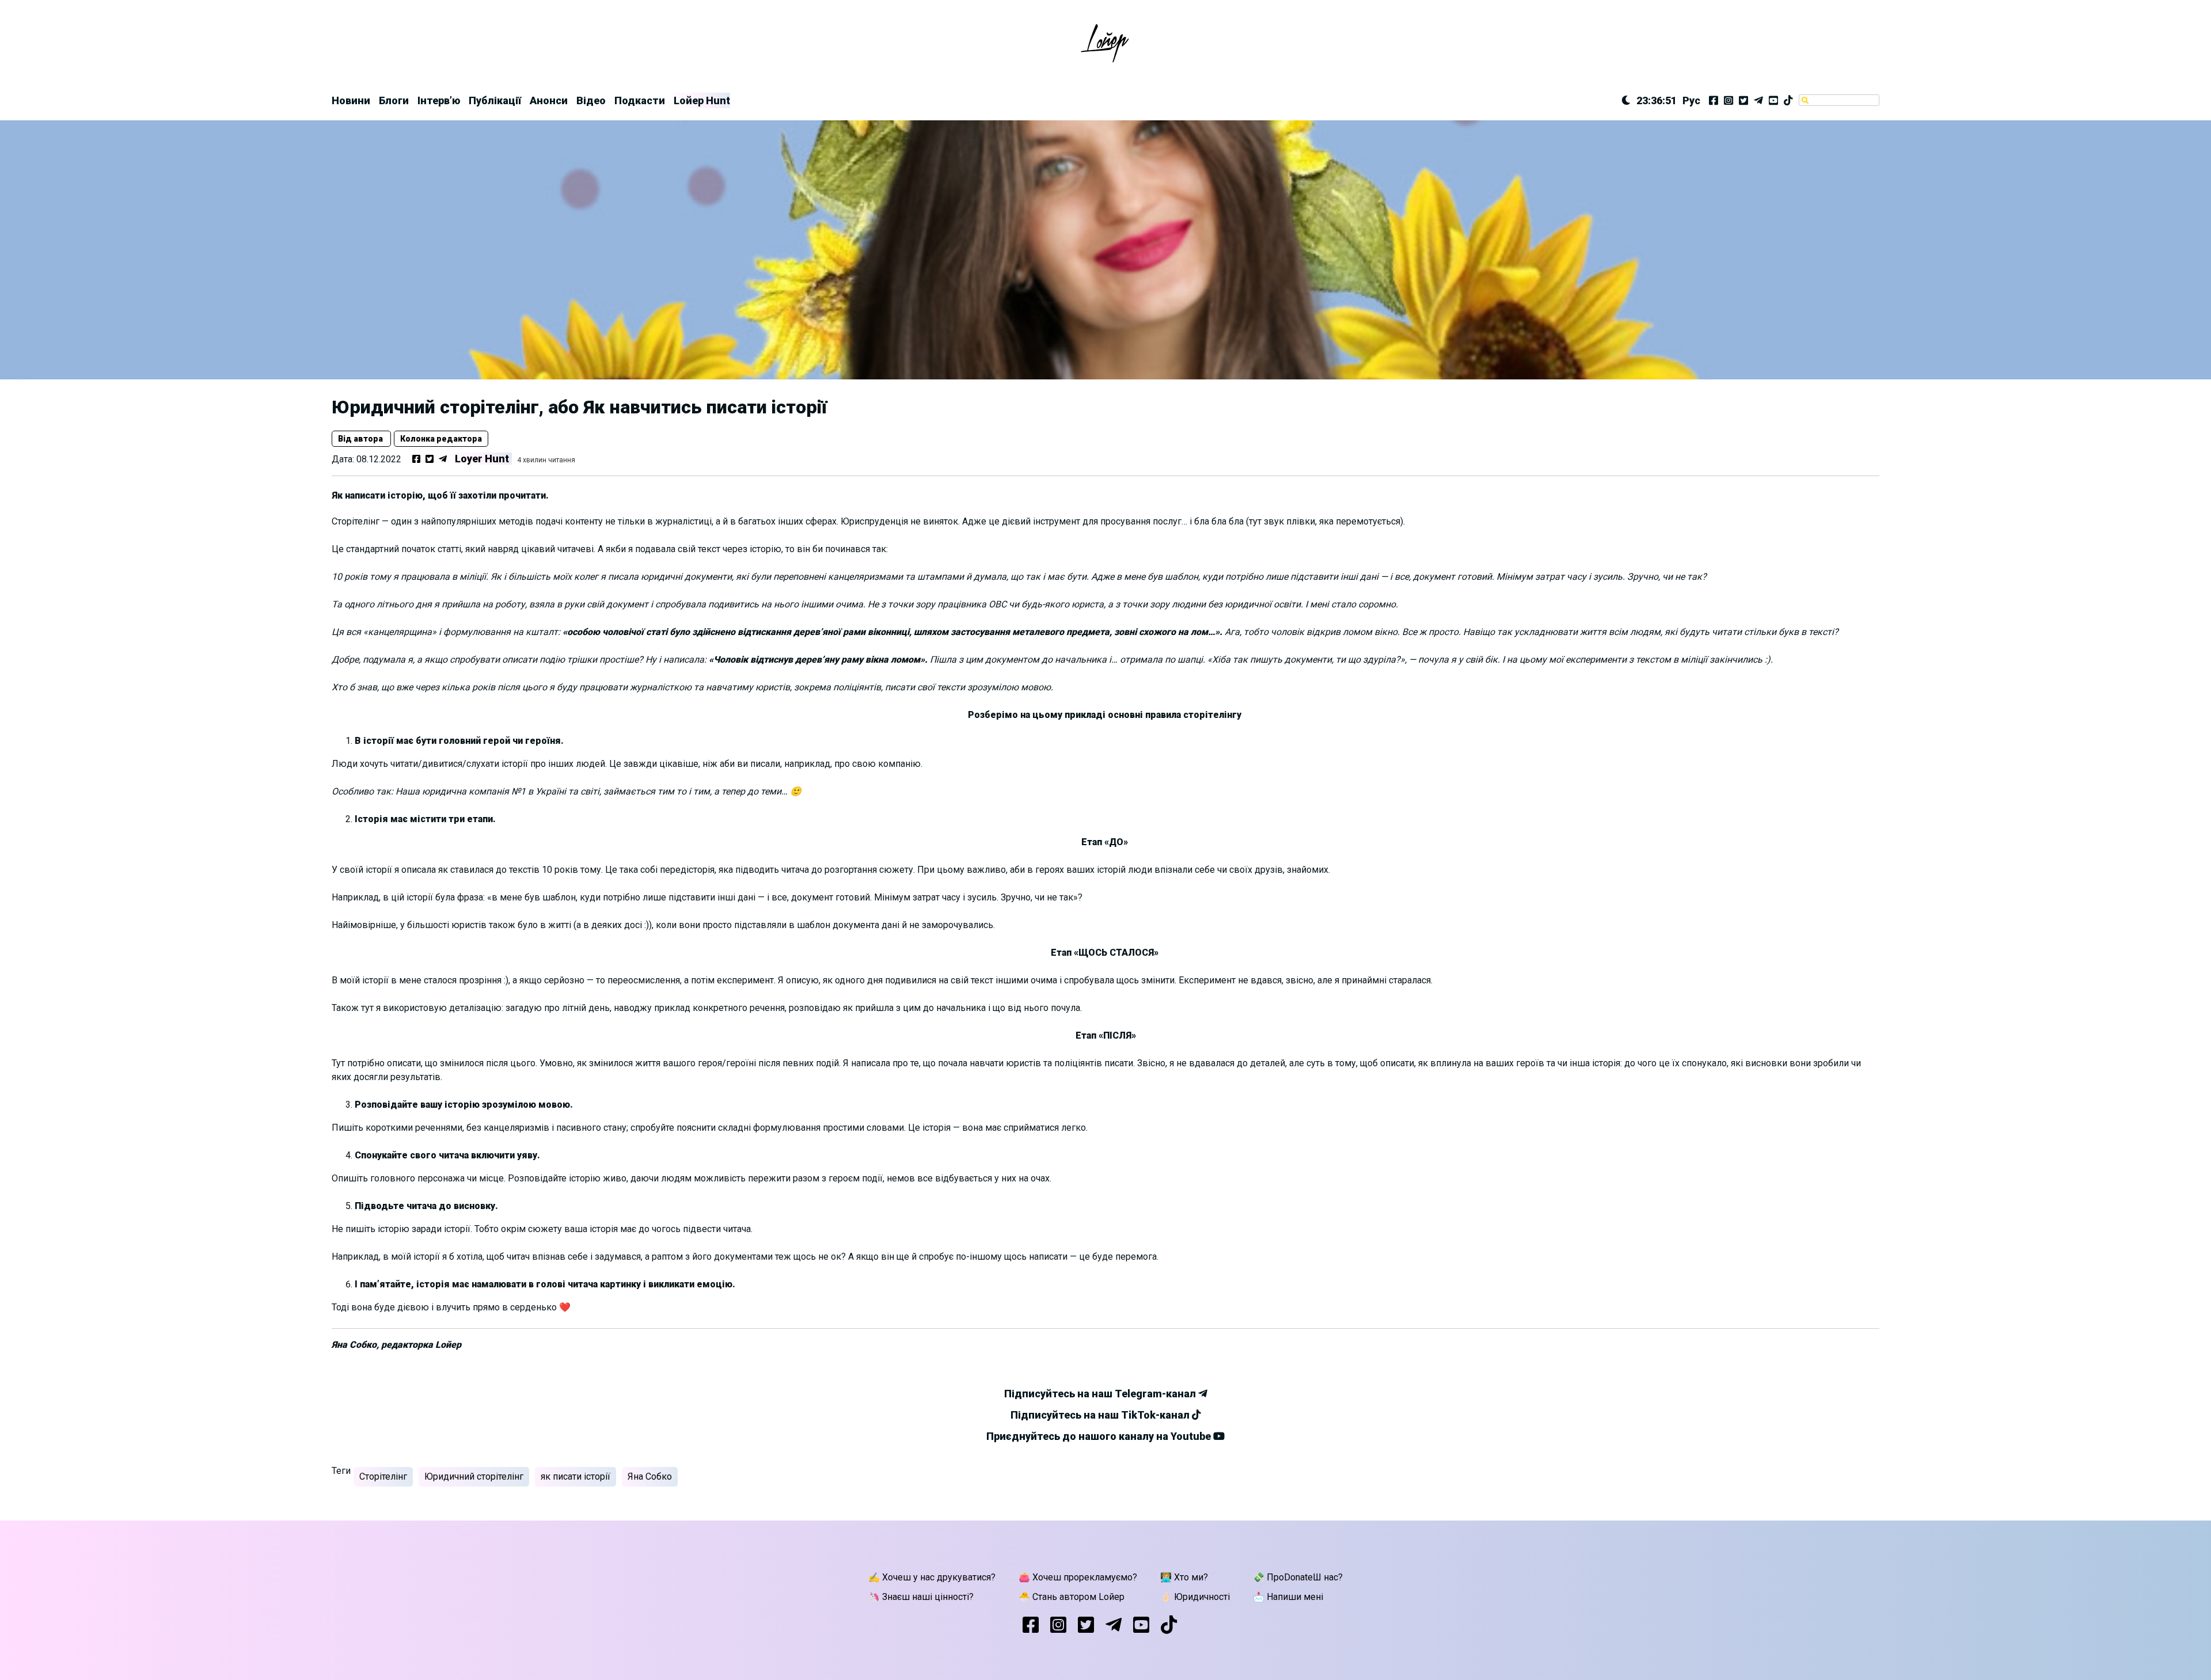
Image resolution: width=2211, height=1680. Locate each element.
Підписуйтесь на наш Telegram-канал (1101, 1394)
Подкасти (640, 100)
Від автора (361, 439)
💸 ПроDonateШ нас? (1298, 1577)
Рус (1691, 100)
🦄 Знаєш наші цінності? (921, 1597)
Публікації (495, 100)
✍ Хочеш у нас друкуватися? (932, 1577)
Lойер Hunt (702, 100)
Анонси (549, 100)
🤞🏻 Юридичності (1195, 1597)
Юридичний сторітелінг (474, 1476)
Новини (351, 100)
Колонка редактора (441, 439)
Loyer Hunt (482, 459)
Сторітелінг (383, 1476)
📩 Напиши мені (1288, 1597)
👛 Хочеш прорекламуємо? (1078, 1577)
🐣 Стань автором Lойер (1072, 1597)
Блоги (394, 100)
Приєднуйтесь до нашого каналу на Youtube (1100, 1436)
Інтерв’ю (439, 100)
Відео (591, 100)
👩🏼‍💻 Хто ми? (1184, 1577)
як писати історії (575, 1476)
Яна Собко (650, 1476)
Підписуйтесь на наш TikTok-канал (1101, 1415)
